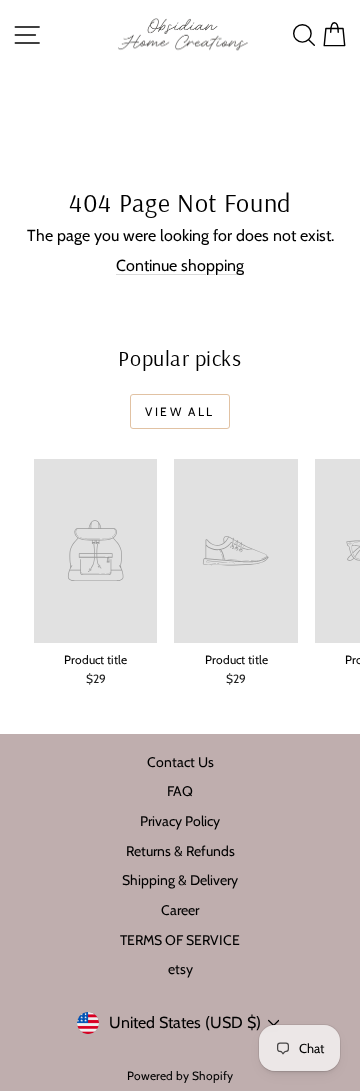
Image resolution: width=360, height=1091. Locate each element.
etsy (180, 969)
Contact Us (180, 762)
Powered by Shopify (180, 1075)
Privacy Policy (180, 821)
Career (180, 910)
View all (179, 411)
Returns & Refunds (180, 851)
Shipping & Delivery (180, 880)
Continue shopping (180, 265)
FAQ (180, 791)
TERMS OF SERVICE (180, 940)
